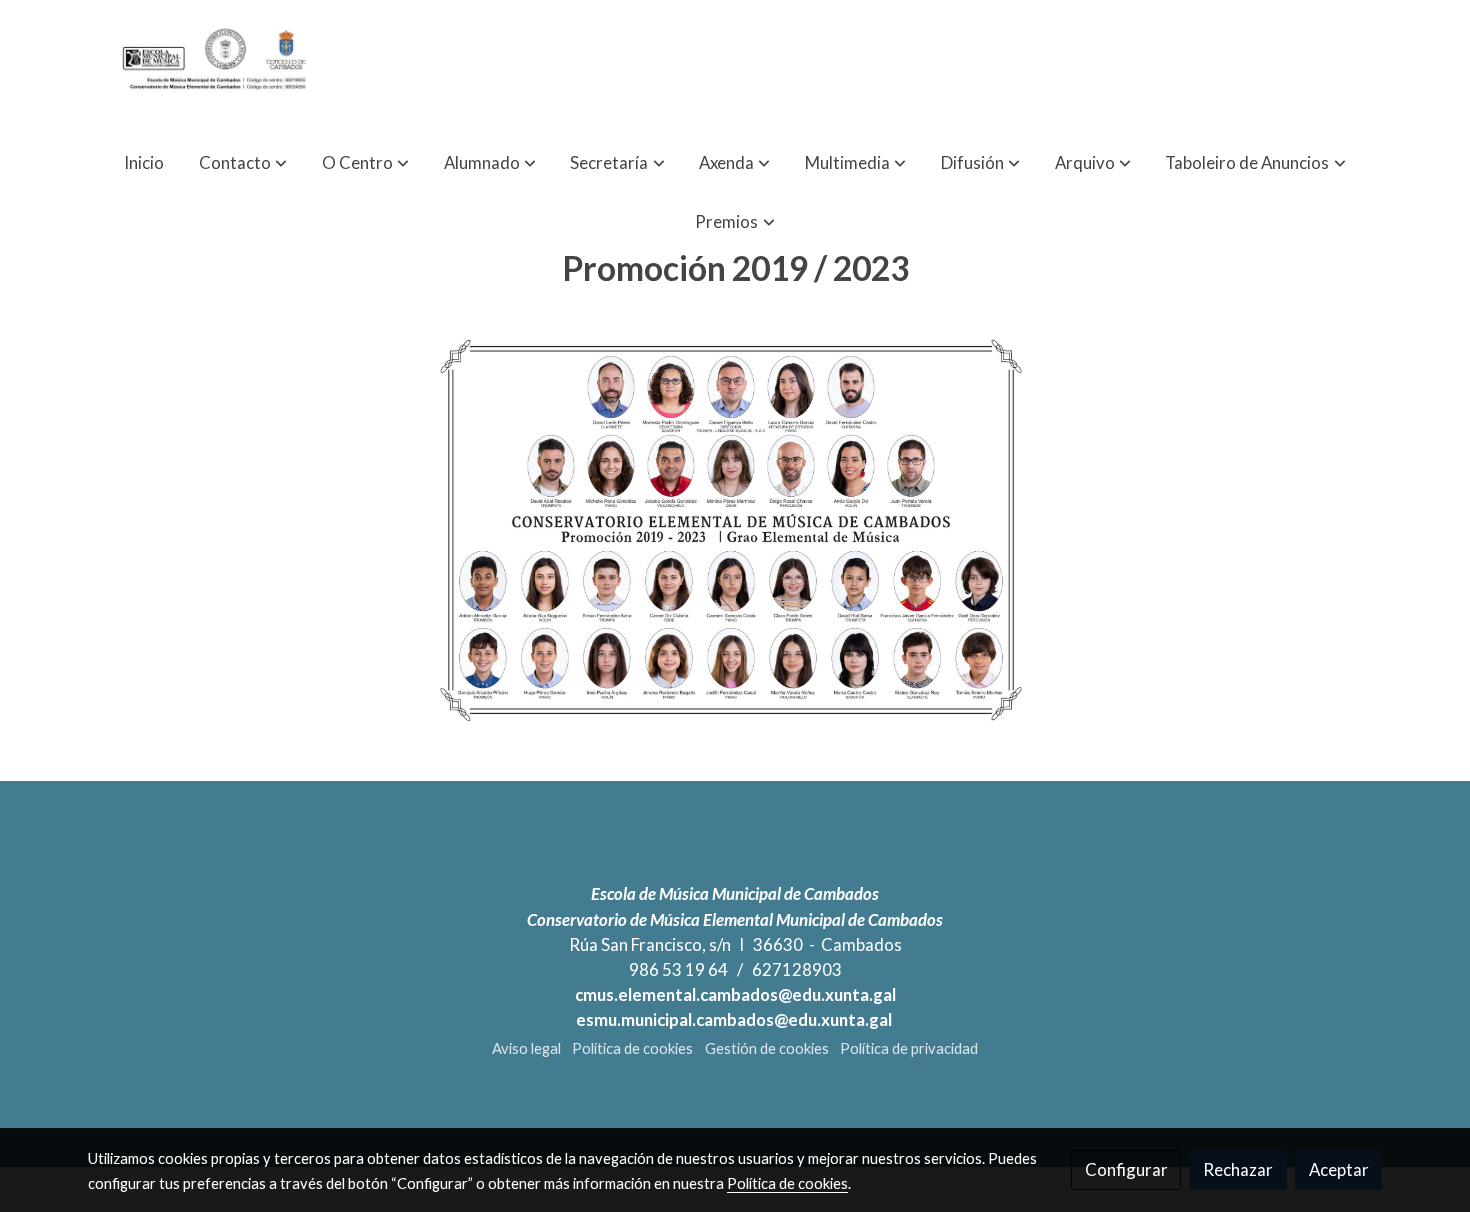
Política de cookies (632, 1048)
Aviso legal (526, 1048)
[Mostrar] (731, 530)
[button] (243, 162)
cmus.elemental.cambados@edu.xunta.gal (735, 994)
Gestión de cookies (767, 1048)
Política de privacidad (909, 1048)
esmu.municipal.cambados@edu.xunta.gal (735, 1019)
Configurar (1126, 1169)
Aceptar (1339, 1169)
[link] (216, 66)
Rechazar (1238, 1169)
